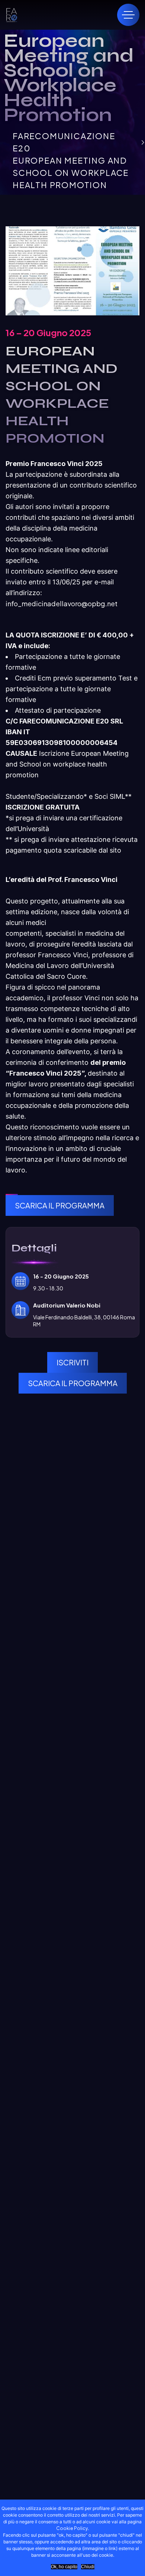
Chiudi (88, 2567)
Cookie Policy (72, 2528)
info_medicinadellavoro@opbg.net (62, 603)
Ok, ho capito (64, 2567)
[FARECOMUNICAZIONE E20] (12, 15)
